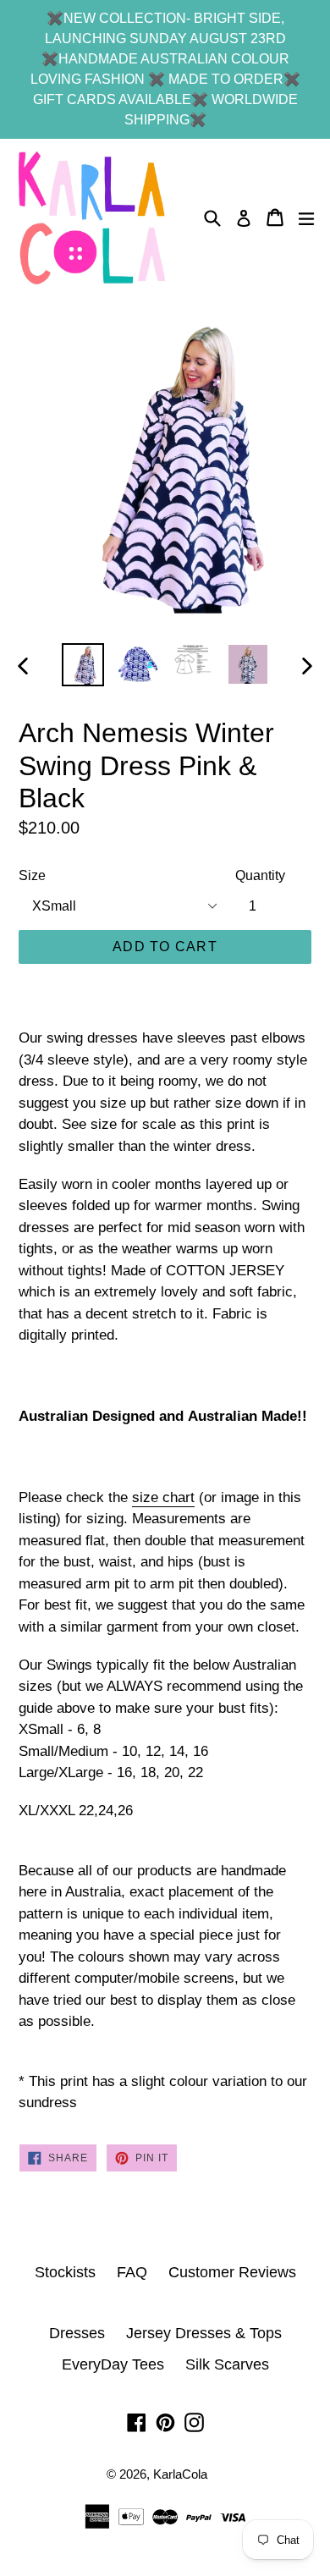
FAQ (132, 2272)
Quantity (260, 875)
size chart (163, 1497)
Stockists (65, 2272)
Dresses (77, 2333)
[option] (82, 665)
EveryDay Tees (113, 2364)
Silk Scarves (227, 2364)
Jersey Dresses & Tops (204, 2333)
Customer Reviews (232, 2272)
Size (32, 875)
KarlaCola (180, 2474)
